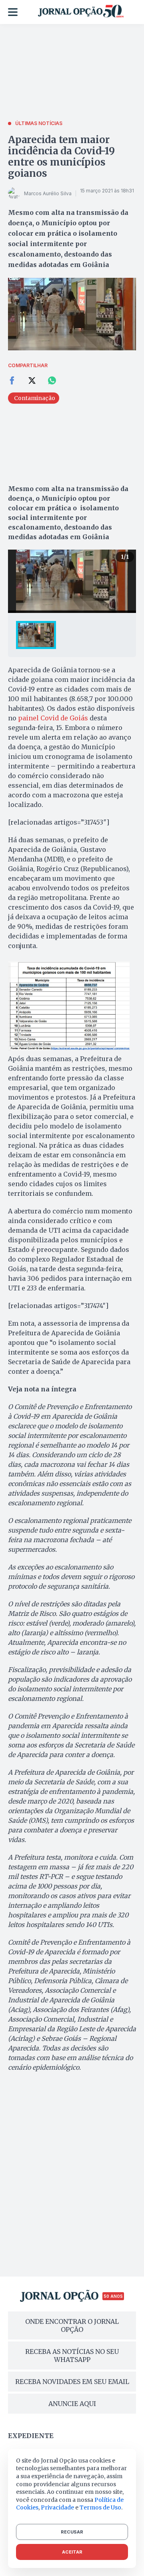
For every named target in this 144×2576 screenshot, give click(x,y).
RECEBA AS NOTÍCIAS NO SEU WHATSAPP (72, 2356)
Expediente (31, 2436)
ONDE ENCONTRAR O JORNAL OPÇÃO (72, 2325)
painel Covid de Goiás (52, 718)
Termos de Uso (100, 2507)
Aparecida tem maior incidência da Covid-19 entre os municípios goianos (61, 157)
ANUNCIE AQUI (72, 2404)
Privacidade (57, 2507)
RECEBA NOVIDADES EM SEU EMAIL (72, 2382)
